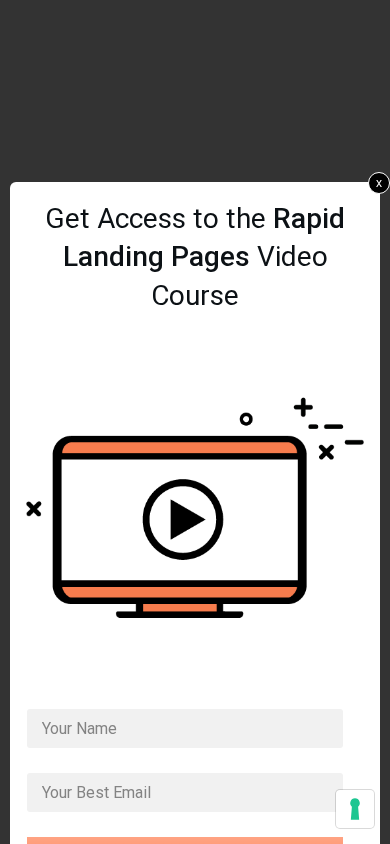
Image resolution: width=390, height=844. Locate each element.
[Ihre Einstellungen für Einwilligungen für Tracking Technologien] (355, 809)
